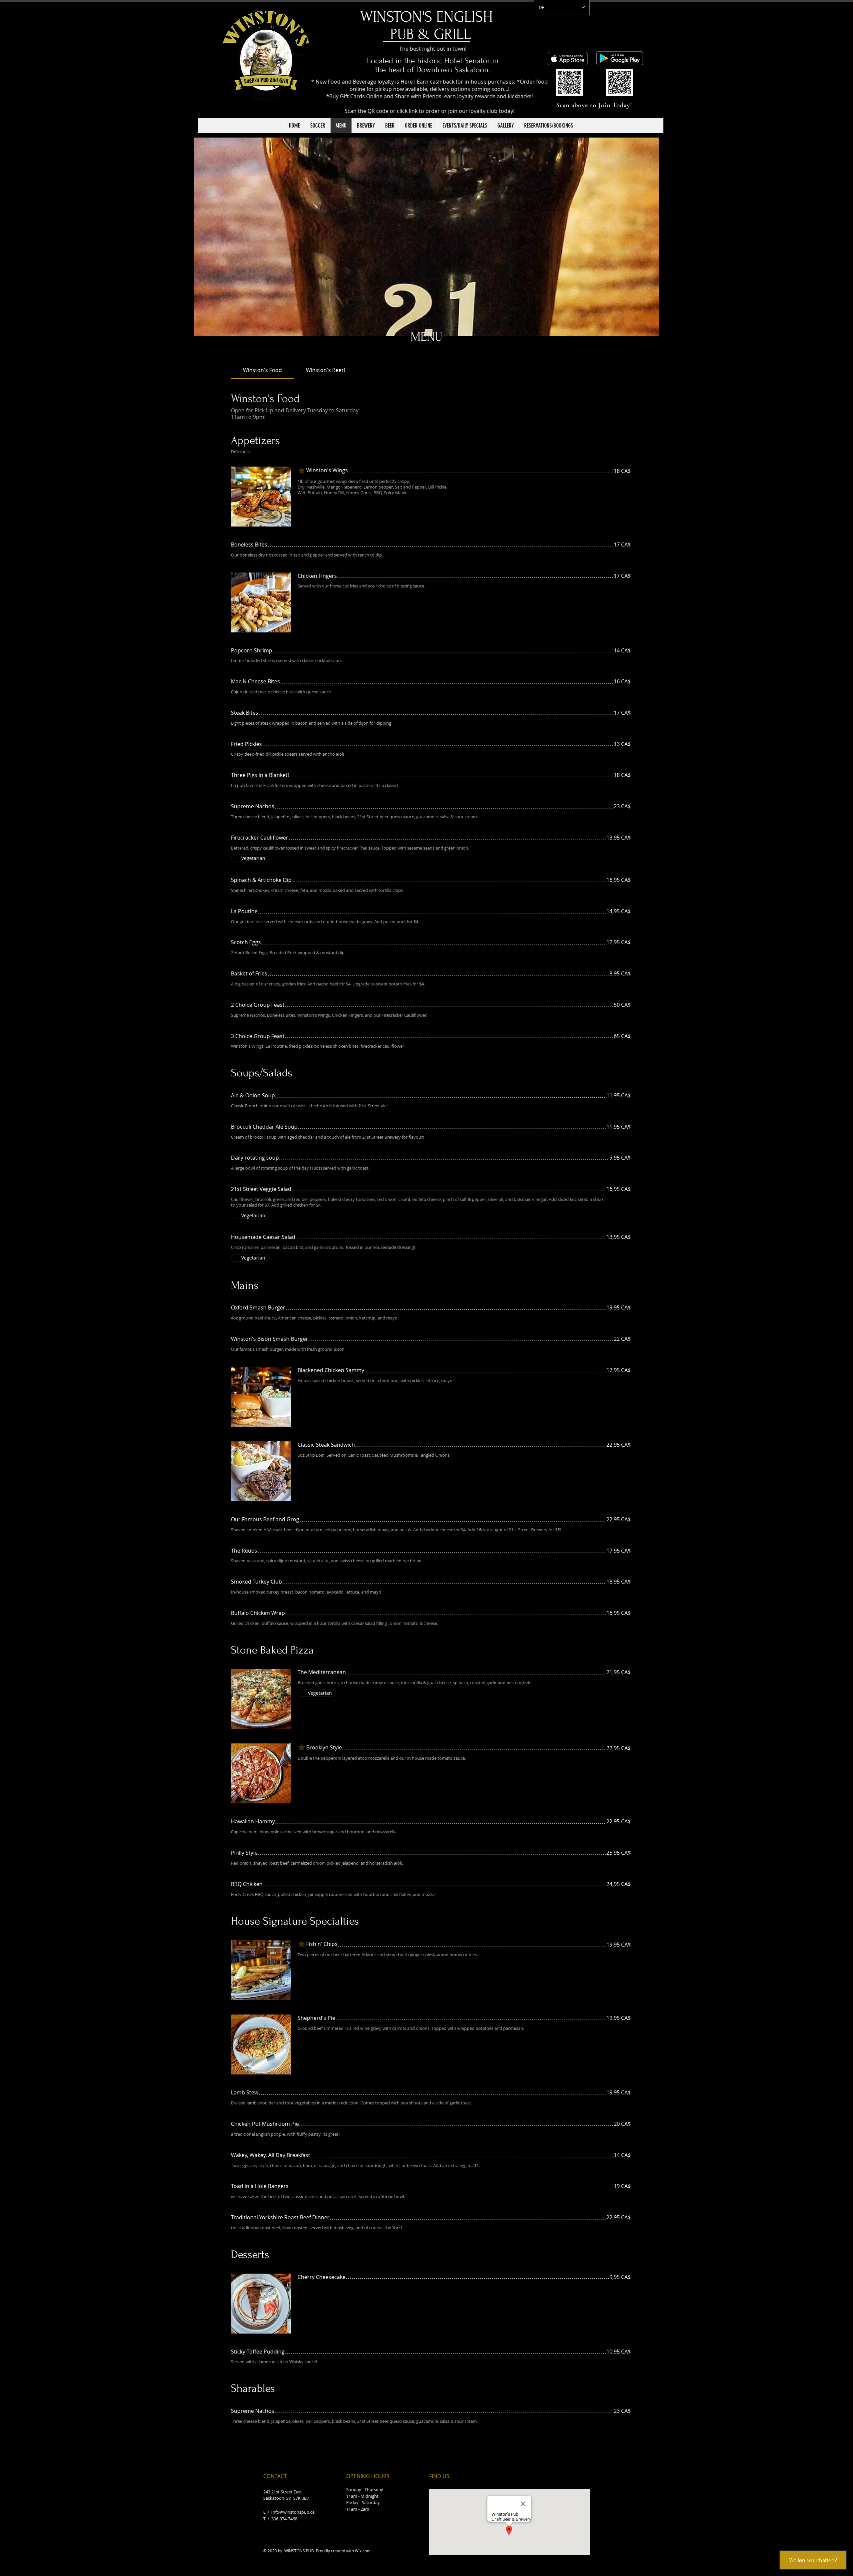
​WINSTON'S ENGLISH (430, 17)
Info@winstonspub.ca (293, 2512)
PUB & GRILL (430, 34)
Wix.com (363, 2551)
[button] (427, 237)
